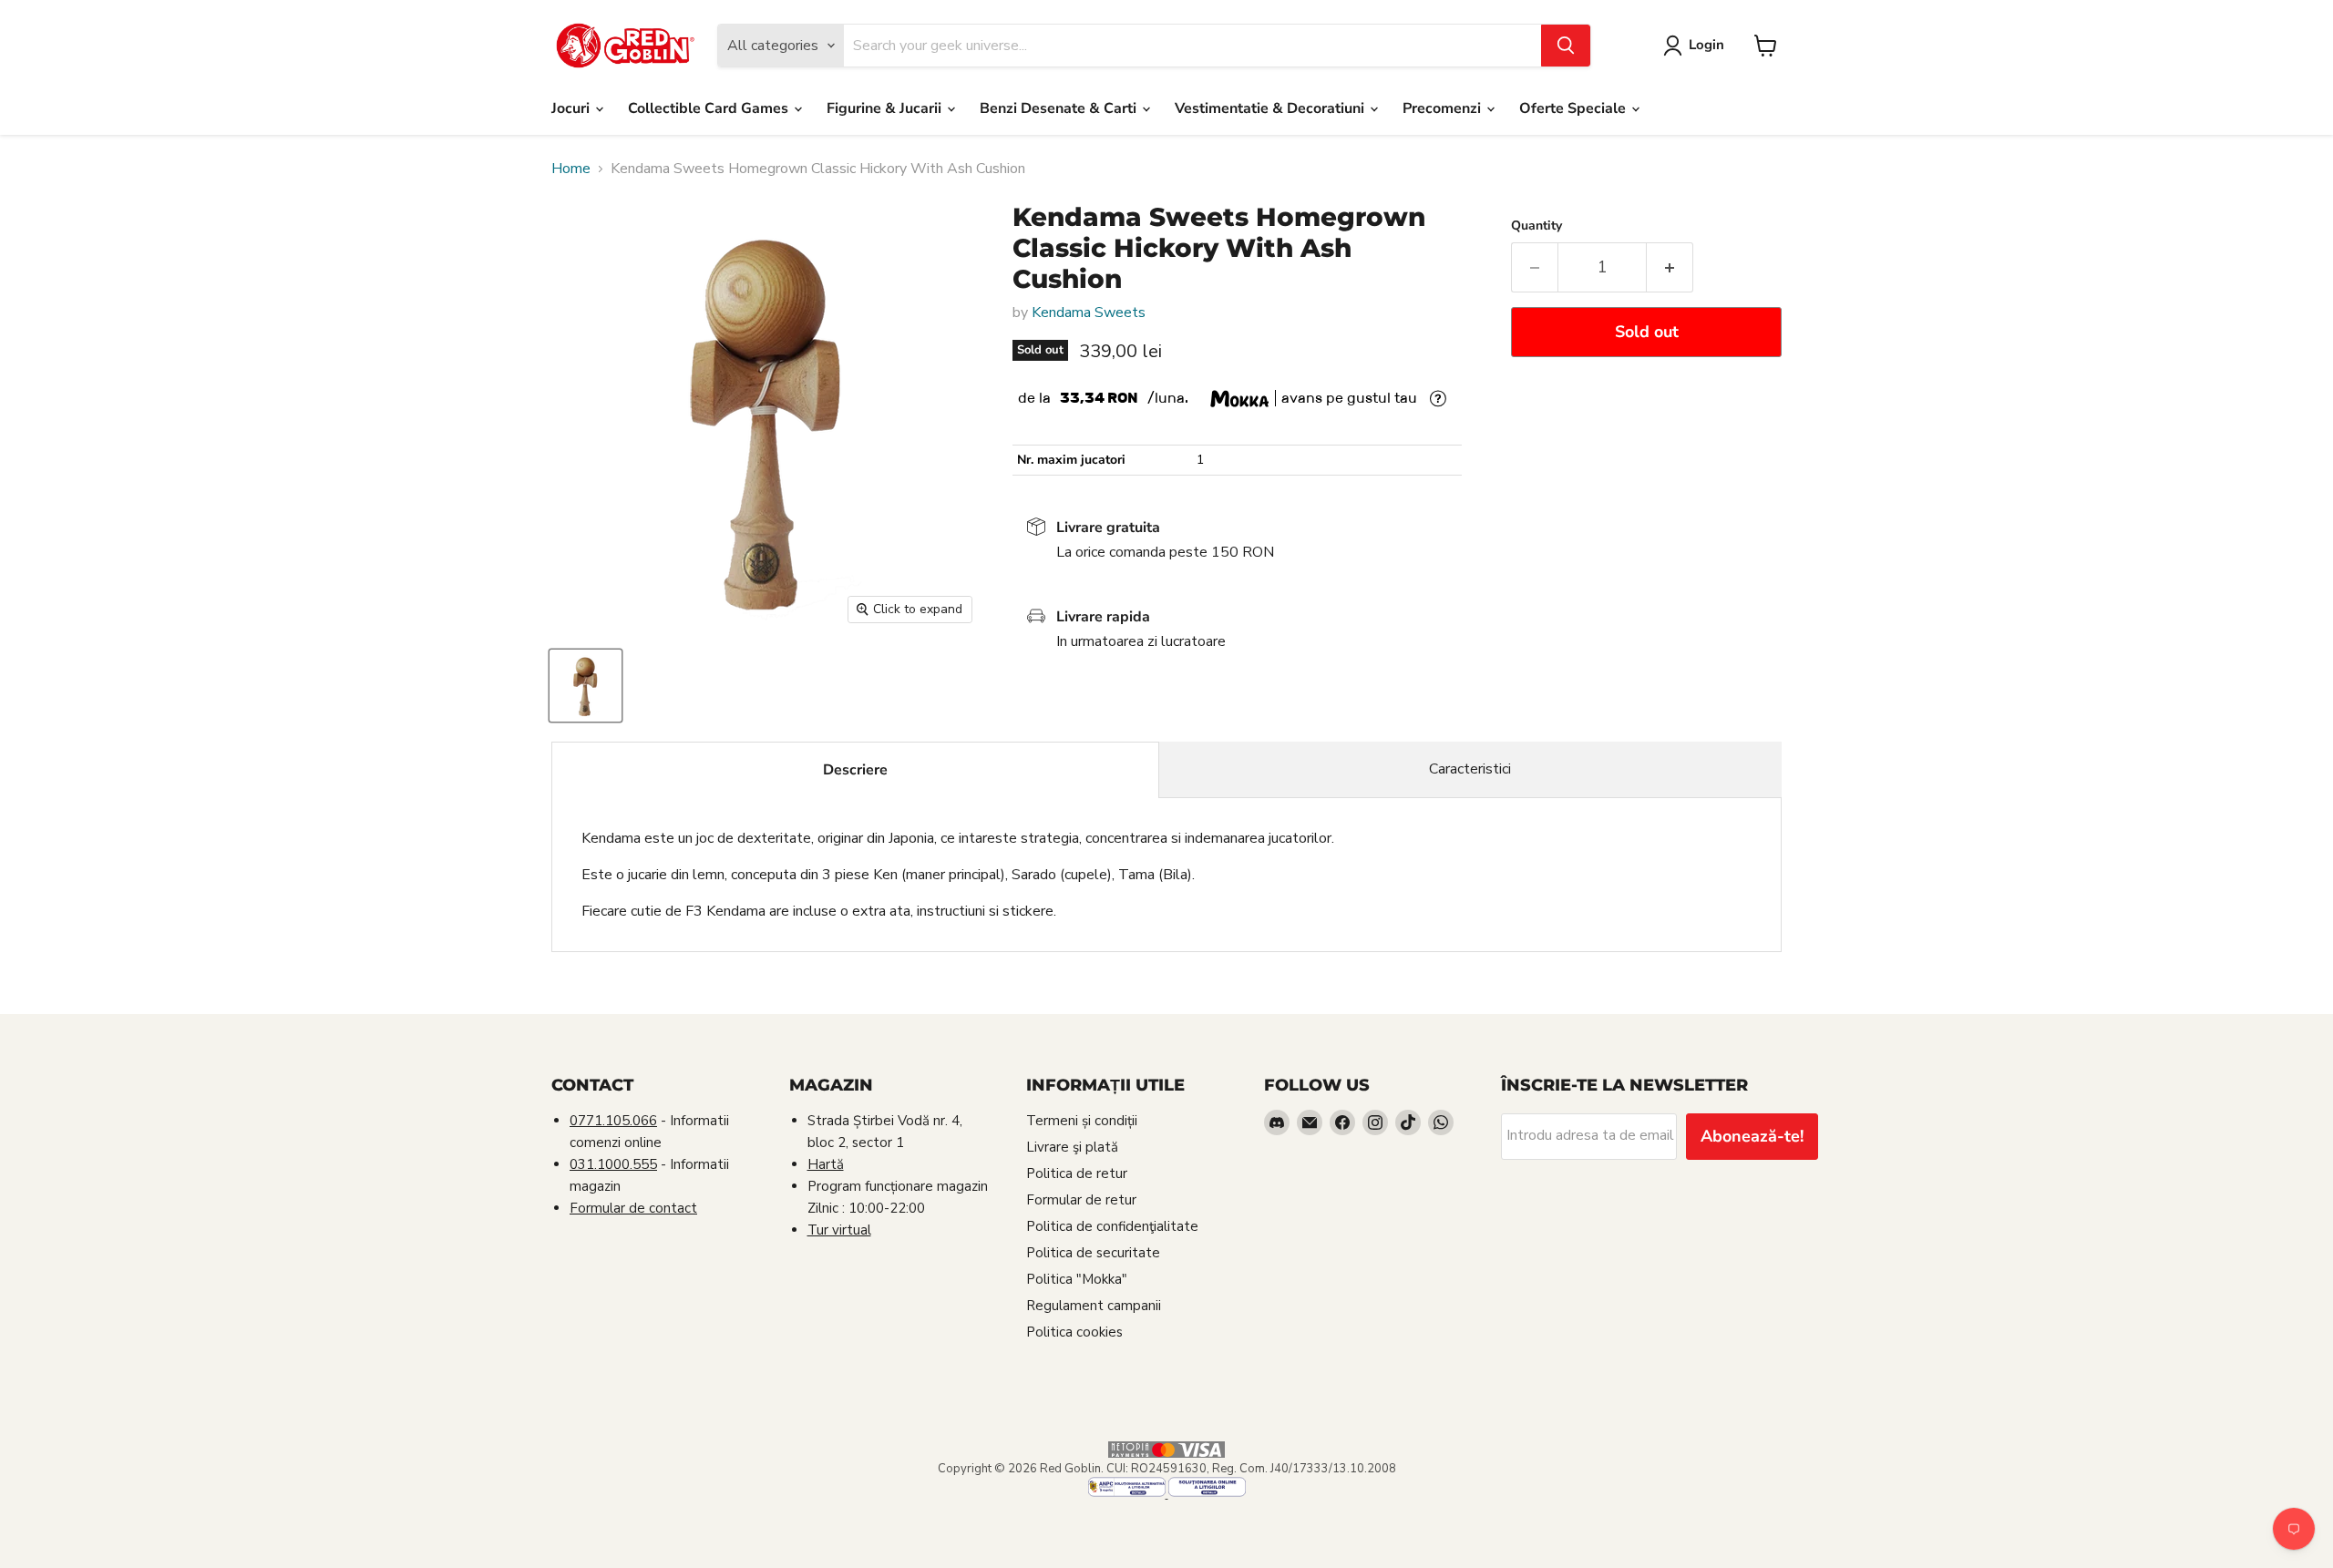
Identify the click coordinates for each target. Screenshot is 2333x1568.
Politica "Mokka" (1077, 1279)
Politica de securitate (1093, 1253)
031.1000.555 (613, 1164)
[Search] (1566, 46)
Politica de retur (1077, 1173)
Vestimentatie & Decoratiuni (1271, 108)
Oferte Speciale (1574, 108)
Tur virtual (839, 1230)
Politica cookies (1074, 1332)
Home (571, 169)
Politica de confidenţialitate (1112, 1226)
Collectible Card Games (710, 108)
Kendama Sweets (1089, 313)
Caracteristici (1470, 769)
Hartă (826, 1164)
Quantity (1536, 226)
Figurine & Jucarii (886, 108)
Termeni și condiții (1082, 1121)
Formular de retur (1081, 1200)
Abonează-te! (1752, 1136)
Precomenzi (1444, 108)
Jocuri (572, 108)
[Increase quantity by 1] (1670, 267)
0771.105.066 (613, 1121)
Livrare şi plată (1072, 1147)
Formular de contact (633, 1208)
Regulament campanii (1094, 1306)
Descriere (855, 770)
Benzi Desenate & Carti (1060, 108)
